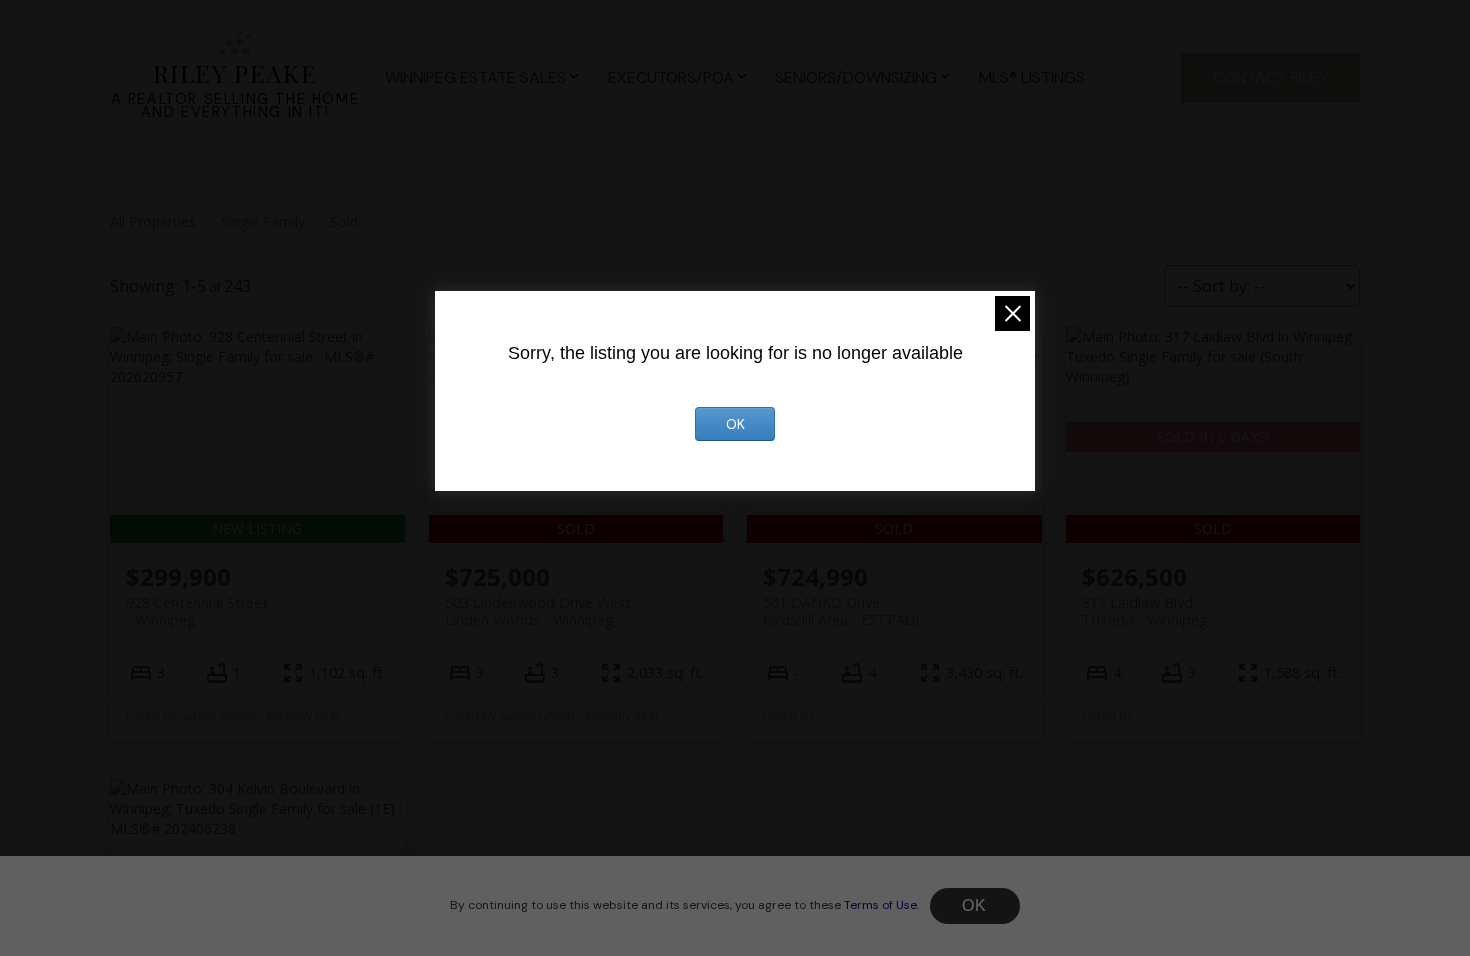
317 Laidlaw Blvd (1145, 611)
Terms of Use (880, 905)
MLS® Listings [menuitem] (1032, 77)
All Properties (153, 221)
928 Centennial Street (197, 611)
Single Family (263, 221)
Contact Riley (1270, 77)
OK (975, 905)
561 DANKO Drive (843, 611)
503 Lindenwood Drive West (538, 611)
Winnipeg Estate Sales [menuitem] (475, 77)
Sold (344, 221)
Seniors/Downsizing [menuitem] (856, 77)
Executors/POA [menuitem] (671, 77)
